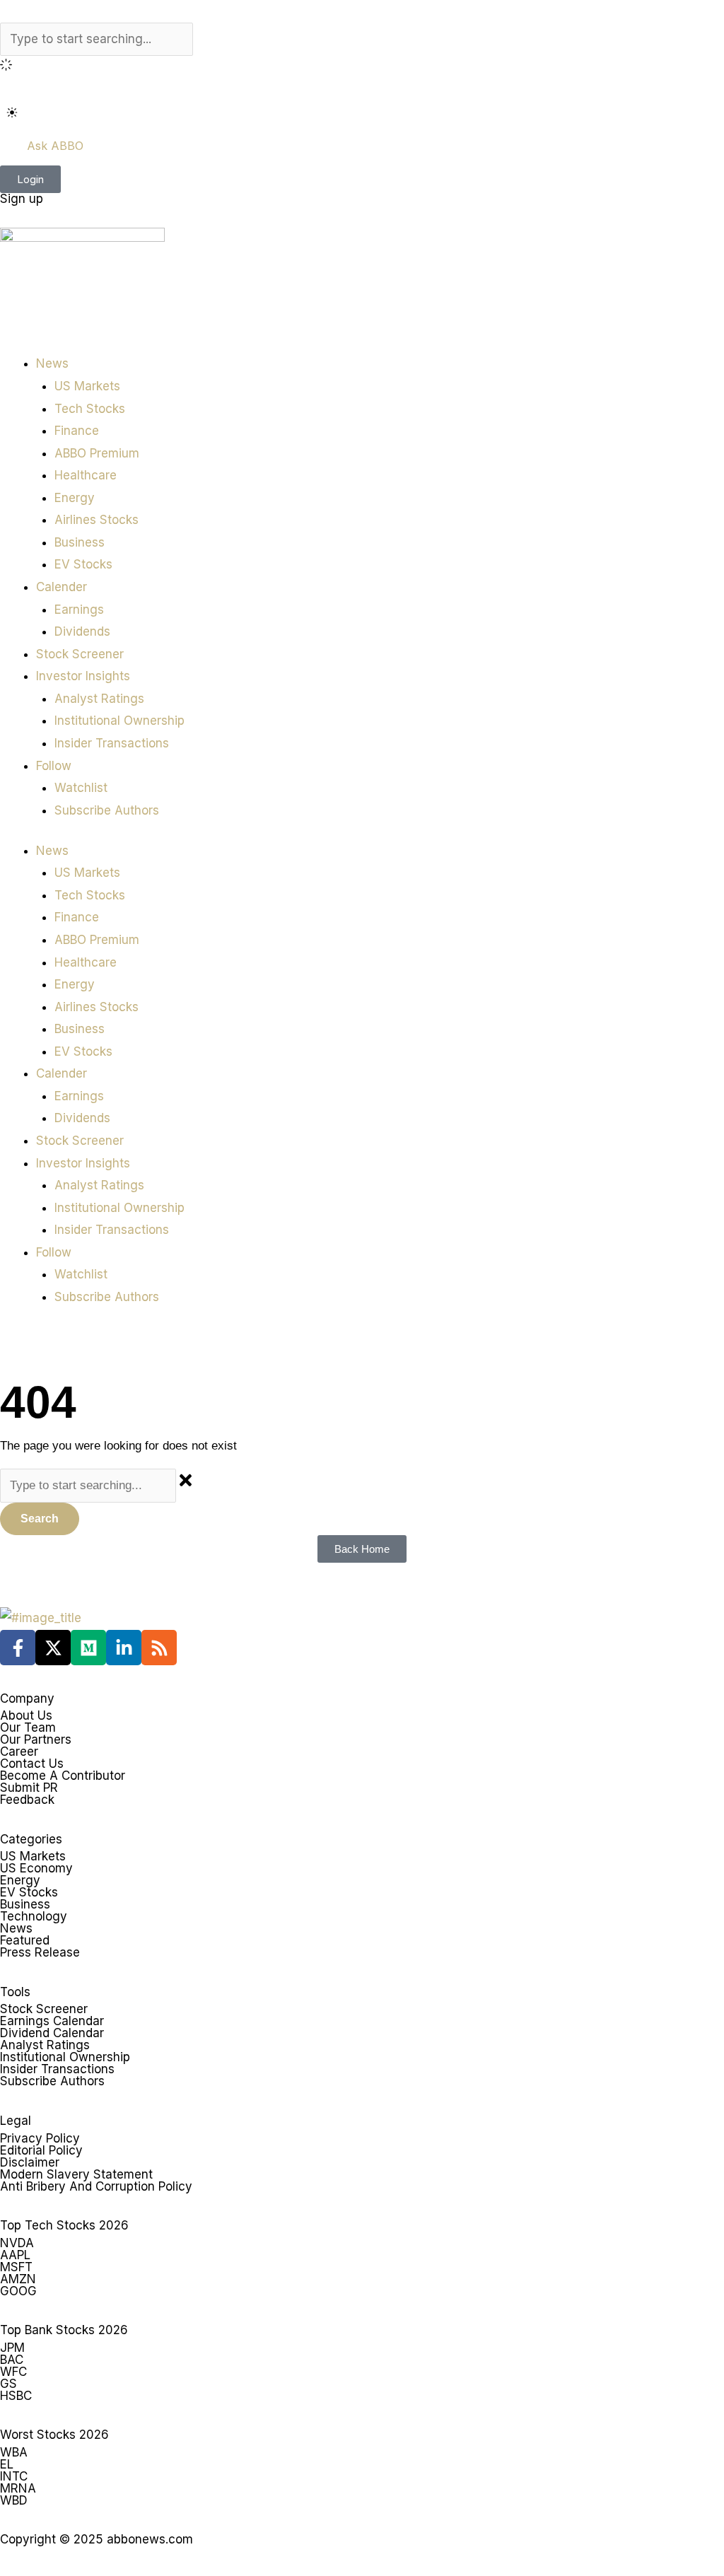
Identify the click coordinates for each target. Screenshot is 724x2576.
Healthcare (86, 475)
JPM (12, 2348)
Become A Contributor (63, 1776)
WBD (14, 2500)
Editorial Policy (41, 2150)
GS (8, 2384)
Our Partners (36, 1739)
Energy (75, 498)
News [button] (52, 363)
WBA (14, 2452)
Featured (25, 1940)
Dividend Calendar (52, 2033)
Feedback (27, 1800)
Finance (77, 431)
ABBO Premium (97, 453)
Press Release (40, 1952)
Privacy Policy (40, 2138)
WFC (13, 2372)
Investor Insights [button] (83, 676)
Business (80, 542)
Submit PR (29, 1788)
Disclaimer (30, 2162)
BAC (12, 2360)
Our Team (28, 1727)
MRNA (18, 2488)
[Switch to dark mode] (12, 112)
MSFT (16, 2267)
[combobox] (97, 40)
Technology (34, 1916)
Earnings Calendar (52, 2021)
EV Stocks (83, 564)
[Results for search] (362, 67)
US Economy (36, 1868)
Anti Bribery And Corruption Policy (96, 2186)
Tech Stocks (90, 409)
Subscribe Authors (107, 810)
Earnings (79, 610)
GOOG (18, 2291)
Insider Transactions (112, 743)
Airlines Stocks (97, 520)
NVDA (17, 2243)
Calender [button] (62, 587)
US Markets (87, 386)
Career (19, 1752)
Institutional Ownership (119, 721)
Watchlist (81, 788)
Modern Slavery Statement (76, 2174)
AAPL (15, 2255)
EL (7, 2464)
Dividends (82, 631)
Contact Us (32, 1764)
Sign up (22, 199)
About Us (26, 1715)
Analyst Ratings (99, 699)
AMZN (18, 2279)
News (16, 1928)
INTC (14, 2476)
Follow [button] (54, 766)
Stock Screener (80, 654)
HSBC (16, 2396)
